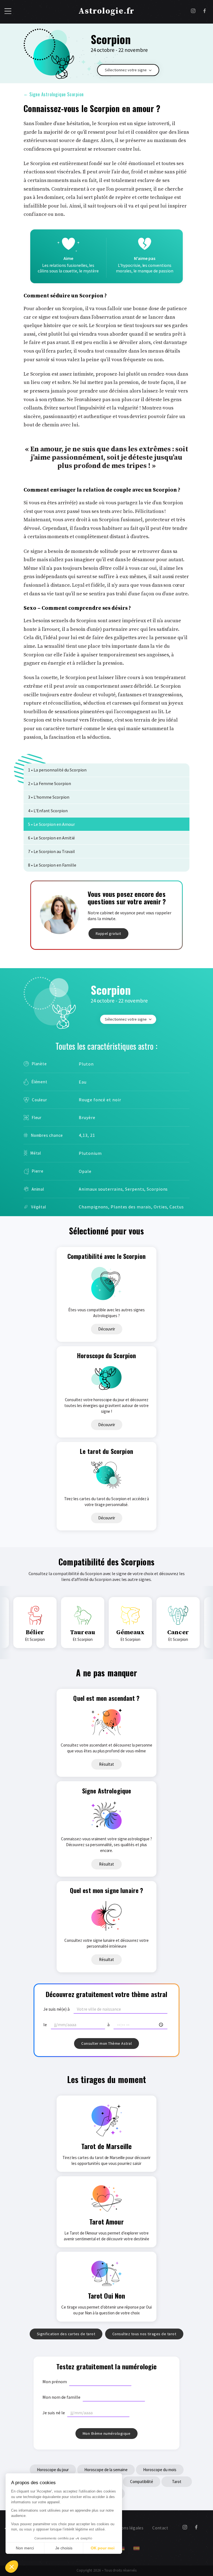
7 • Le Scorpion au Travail (51, 851)
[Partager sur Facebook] (205, 12)
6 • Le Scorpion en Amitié (51, 838)
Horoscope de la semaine (106, 2470)
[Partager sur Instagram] (193, 12)
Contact (160, 2528)
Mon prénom (55, 2382)
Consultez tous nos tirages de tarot (144, 2334)
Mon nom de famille (61, 2397)
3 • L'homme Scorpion (49, 797)
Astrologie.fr (106, 11)
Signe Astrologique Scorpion (54, 94)
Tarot (177, 2482)
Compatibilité (142, 2482)
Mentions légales (127, 2528)
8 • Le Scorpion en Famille (52, 865)
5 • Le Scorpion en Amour (51, 824)
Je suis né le (54, 2413)
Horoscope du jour (53, 2470)
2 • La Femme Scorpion (50, 783)
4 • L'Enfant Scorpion (48, 811)
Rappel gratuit (108, 933)
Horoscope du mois (160, 2470)
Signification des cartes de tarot (66, 2334)
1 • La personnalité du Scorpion (57, 770)
